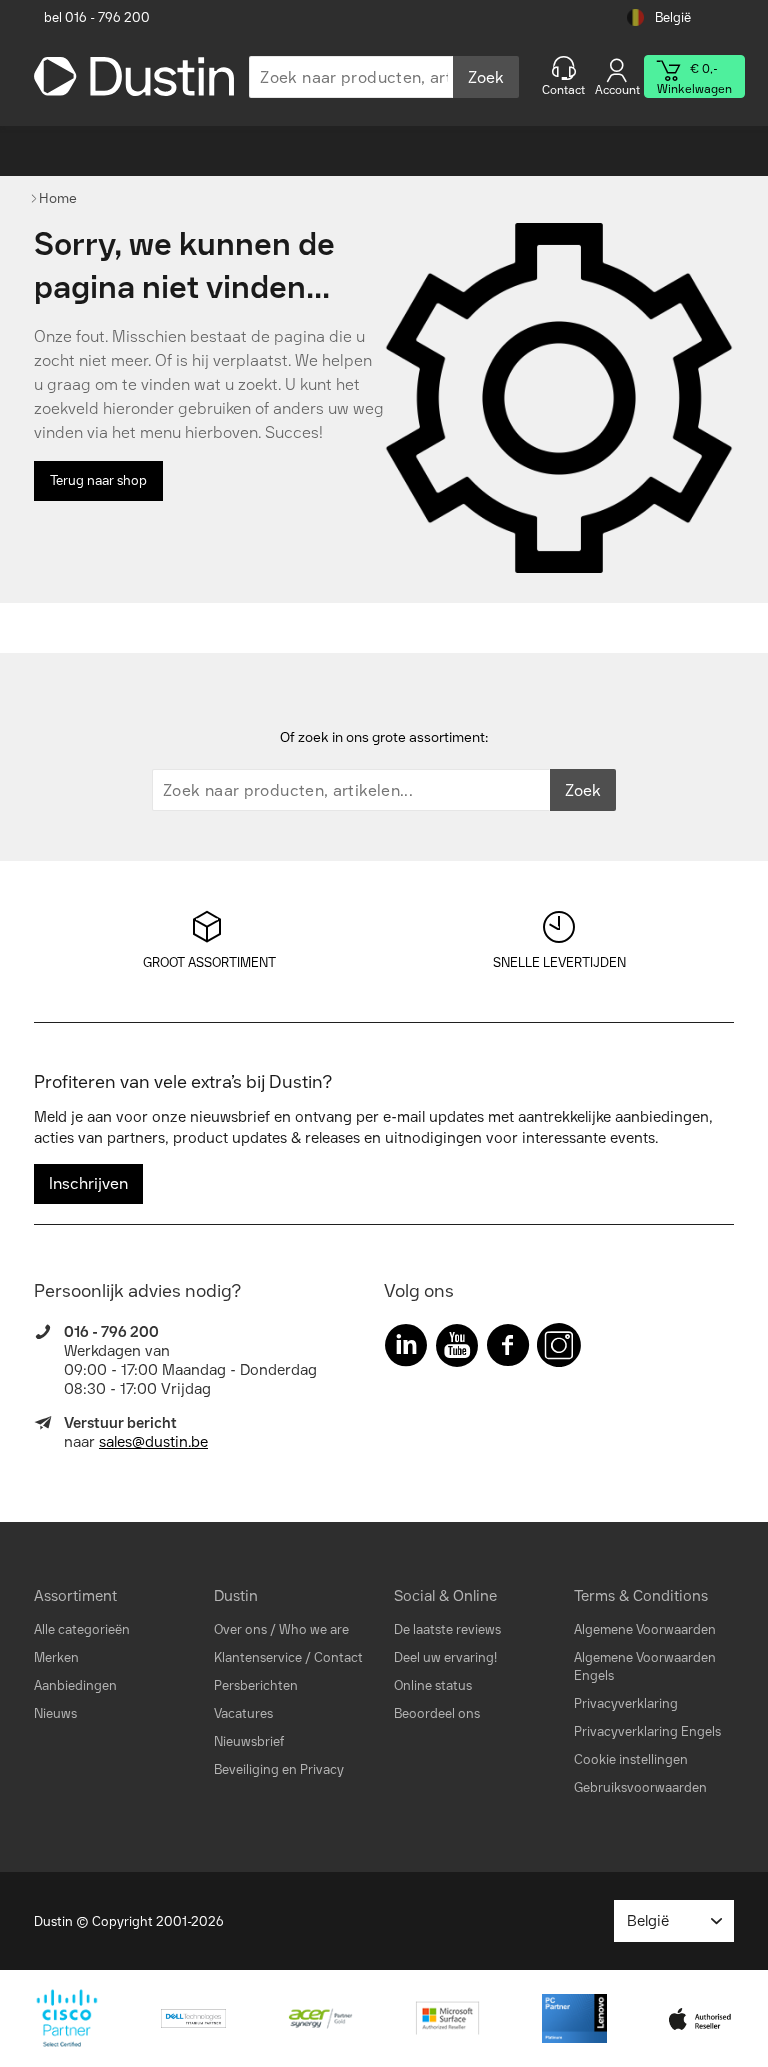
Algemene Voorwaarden (645, 1629)
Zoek (486, 77)
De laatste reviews (447, 1629)
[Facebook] (508, 1349)
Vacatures (243, 1713)
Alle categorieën (82, 1629)
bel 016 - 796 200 (97, 17)
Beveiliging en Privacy (279, 1769)
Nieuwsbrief (249, 1741)
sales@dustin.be (153, 1442)
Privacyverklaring (626, 1703)
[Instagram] (559, 1349)
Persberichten (256, 1685)
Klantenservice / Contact (288, 1657)
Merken (56, 1657)
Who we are (314, 1629)
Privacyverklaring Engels (647, 1731)
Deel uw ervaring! (445, 1657)
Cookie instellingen (631, 1759)
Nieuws (55, 1713)
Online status (433, 1685)
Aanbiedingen (75, 1685)
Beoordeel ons (437, 1713)
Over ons (240, 1629)
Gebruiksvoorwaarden (640, 1787)
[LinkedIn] (406, 1349)
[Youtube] (457, 1349)
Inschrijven (88, 1183)
